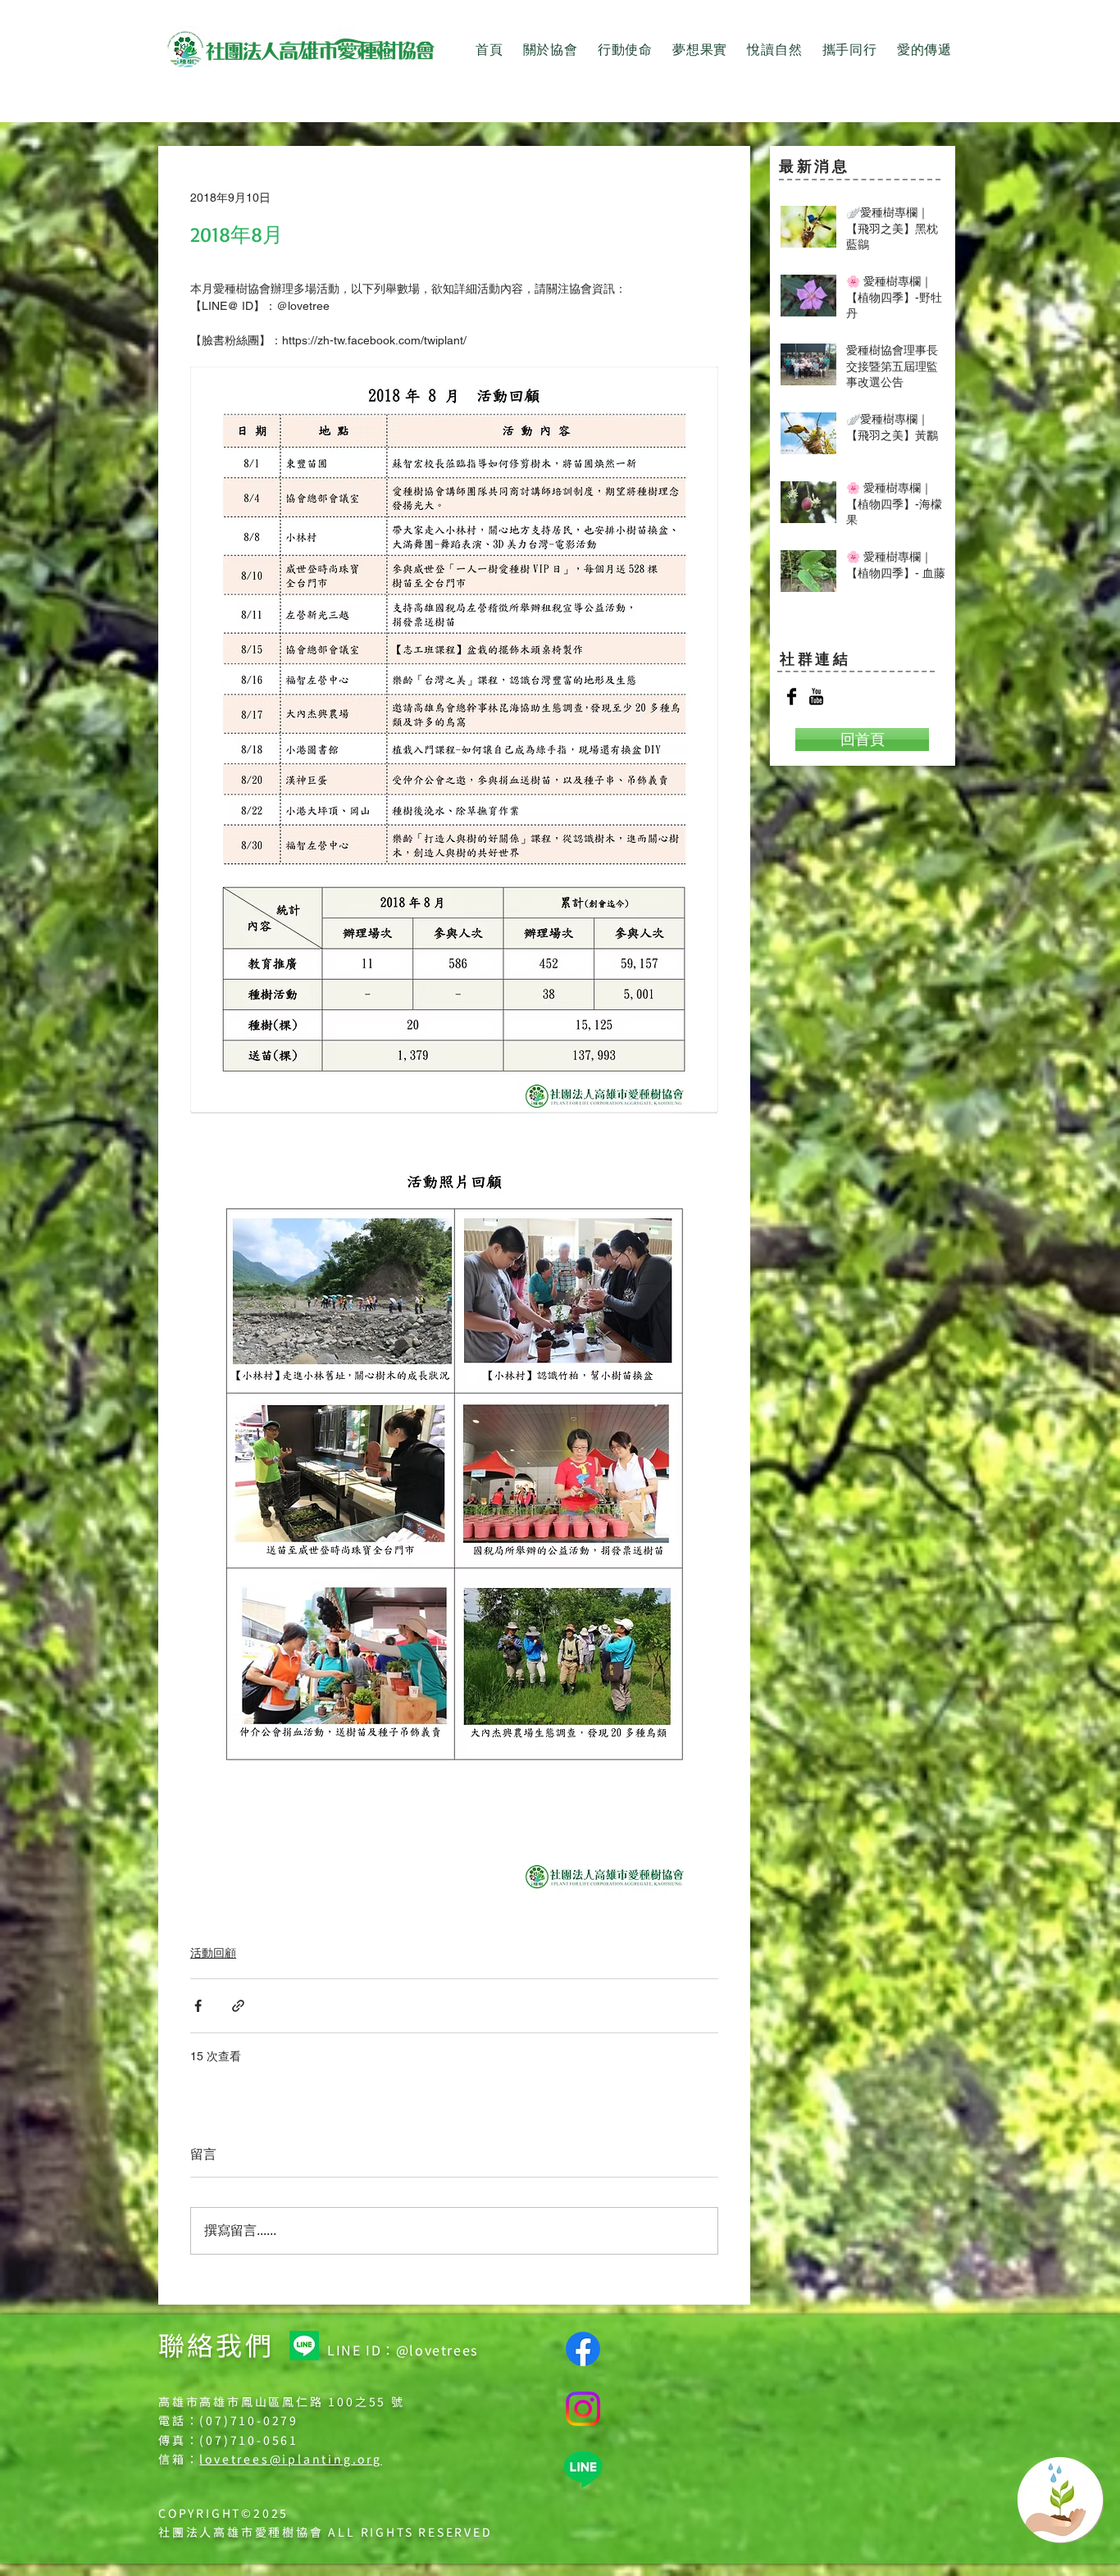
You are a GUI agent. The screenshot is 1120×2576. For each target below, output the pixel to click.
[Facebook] (583, 2349)
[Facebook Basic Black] (792, 696)
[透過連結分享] (238, 2006)
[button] (551, 50)
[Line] (304, 2346)
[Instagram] (583, 2409)
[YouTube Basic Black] (816, 696)
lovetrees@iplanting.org (290, 2459)
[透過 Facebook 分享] (198, 2006)
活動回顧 (213, 1953)
